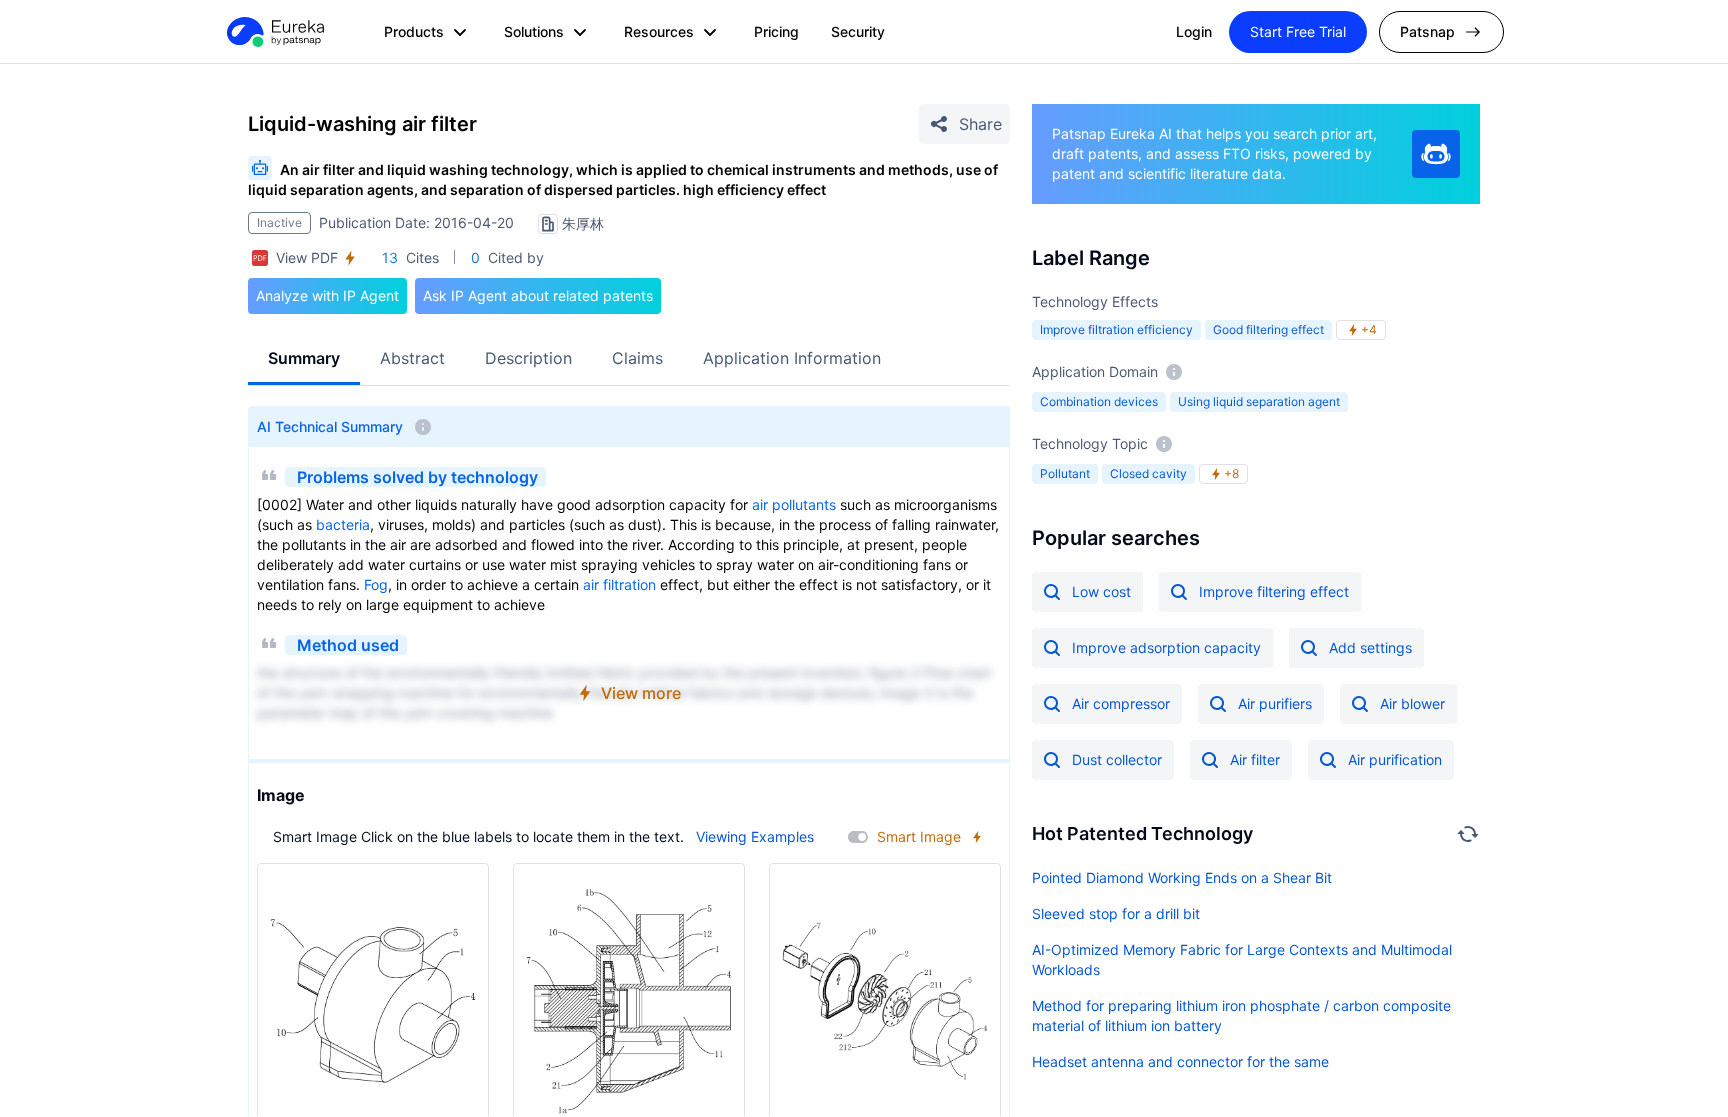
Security (858, 31)
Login (1194, 31)
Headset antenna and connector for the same (1180, 1061)
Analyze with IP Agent (327, 295)
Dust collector (1117, 759)
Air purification (1395, 759)
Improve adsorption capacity (1166, 647)
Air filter (1255, 759)
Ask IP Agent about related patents (538, 295)
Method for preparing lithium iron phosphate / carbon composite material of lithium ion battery (1241, 1015)
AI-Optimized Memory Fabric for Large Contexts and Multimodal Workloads (1242, 959)
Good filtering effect (1268, 329)
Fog (376, 584)
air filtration (619, 584)
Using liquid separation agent (1259, 401)
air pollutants (794, 504)
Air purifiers (1275, 703)
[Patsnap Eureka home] (274, 32)
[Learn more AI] (1436, 154)
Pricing (776, 31)
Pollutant (1065, 473)
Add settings (1370, 647)
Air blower (1412, 703)
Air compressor (1121, 703)
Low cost (1101, 591)
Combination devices (1099, 401)
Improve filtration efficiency (1116, 329)
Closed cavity (1148, 473)
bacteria (343, 524)
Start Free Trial (1298, 31)
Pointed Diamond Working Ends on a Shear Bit (1182, 877)
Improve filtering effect (1274, 591)
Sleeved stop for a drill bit (1116, 913)
